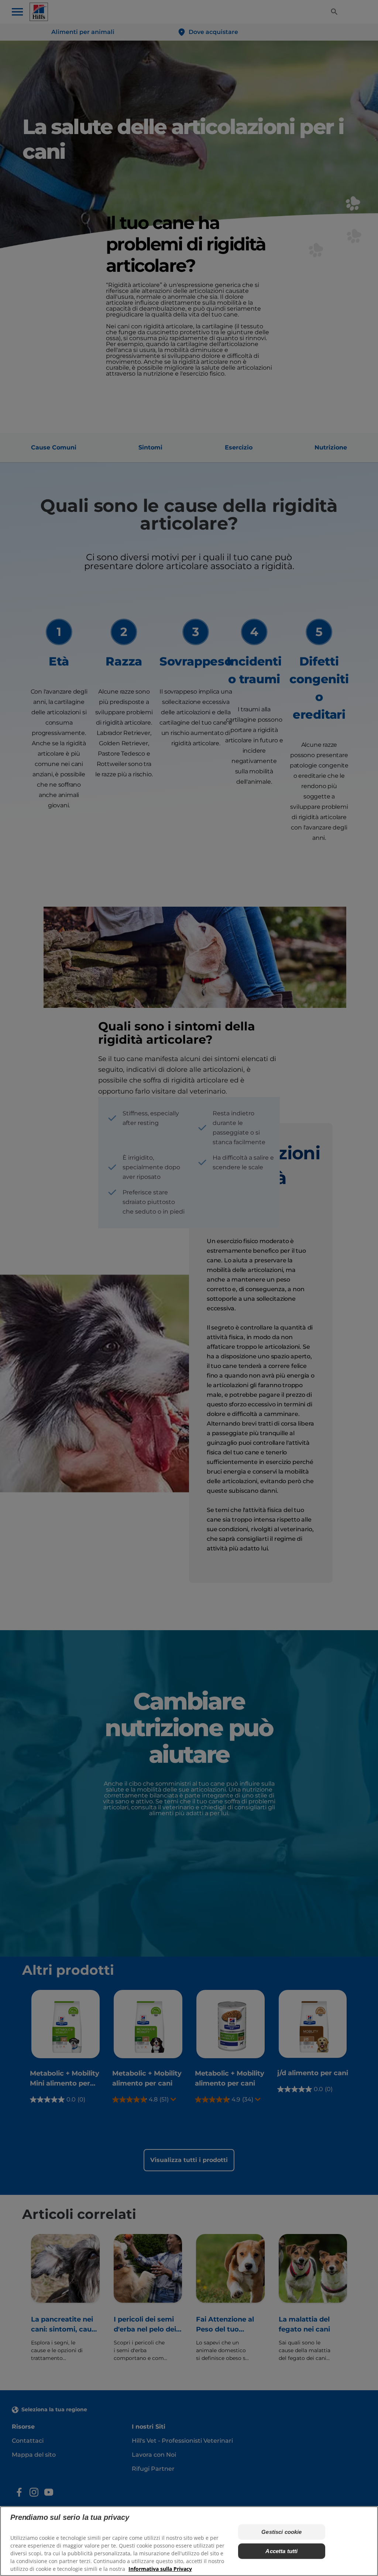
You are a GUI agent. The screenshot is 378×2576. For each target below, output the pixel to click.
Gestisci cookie (281, 2532)
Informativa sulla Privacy (160, 2569)
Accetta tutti (281, 2551)
